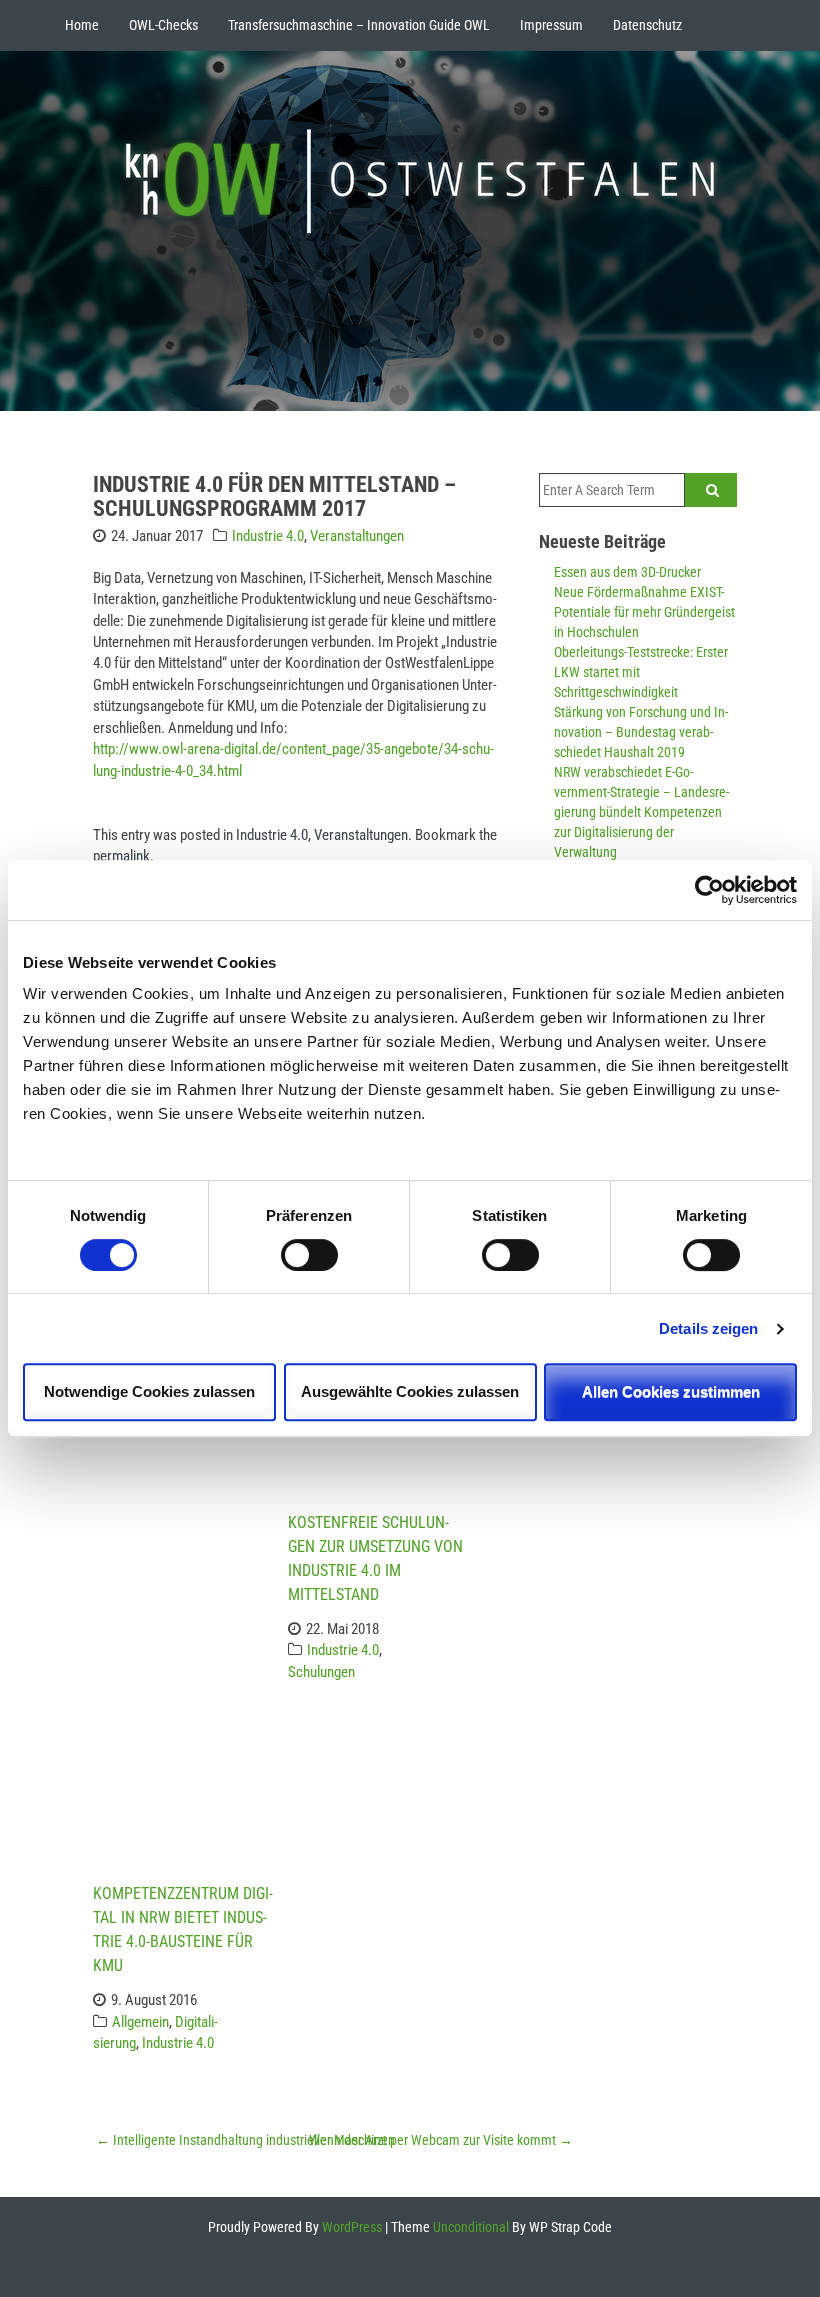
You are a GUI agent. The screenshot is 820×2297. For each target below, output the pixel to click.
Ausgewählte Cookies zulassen (410, 1391)
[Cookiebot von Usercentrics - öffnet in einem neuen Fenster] (709, 890)
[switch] (309, 1255)
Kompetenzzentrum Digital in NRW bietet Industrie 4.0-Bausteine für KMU (183, 1929)
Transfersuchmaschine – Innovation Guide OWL (359, 25)
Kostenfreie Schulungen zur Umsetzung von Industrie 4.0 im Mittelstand (375, 1558)
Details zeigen (708, 1328)
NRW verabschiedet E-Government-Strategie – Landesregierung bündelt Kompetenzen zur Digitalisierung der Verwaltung (641, 812)
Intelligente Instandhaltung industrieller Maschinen (245, 2140)
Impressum (551, 25)
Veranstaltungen (357, 536)
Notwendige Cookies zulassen (149, 1391)
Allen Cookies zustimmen (671, 1391)
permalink (121, 856)
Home (82, 25)
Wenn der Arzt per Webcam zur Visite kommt (441, 2140)
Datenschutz (647, 25)
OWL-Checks (163, 25)
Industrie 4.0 (268, 536)
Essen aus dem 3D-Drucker (627, 572)
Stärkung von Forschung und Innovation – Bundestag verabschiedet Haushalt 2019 (641, 732)
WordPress (350, 2227)
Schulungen (321, 1672)
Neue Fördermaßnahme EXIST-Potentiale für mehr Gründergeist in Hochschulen (644, 612)
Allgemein (140, 2022)
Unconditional (469, 2227)
